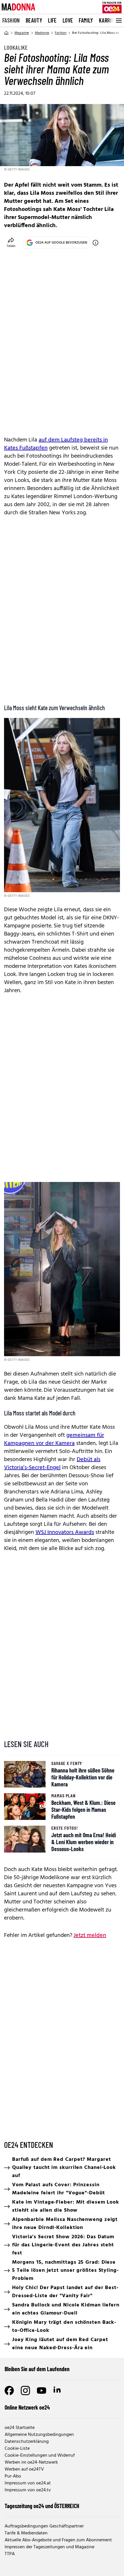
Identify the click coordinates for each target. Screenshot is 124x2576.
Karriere (109, 20)
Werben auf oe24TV (24, 2469)
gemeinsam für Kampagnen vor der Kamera (54, 1439)
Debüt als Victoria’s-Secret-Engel (52, 1464)
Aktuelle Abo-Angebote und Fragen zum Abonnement (58, 2540)
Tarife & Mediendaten (26, 2533)
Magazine (22, 33)
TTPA (10, 2554)
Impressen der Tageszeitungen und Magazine (49, 2547)
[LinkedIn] (58, 2391)
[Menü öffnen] (118, 21)
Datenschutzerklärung (27, 2442)
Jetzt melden (90, 1935)
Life (52, 20)
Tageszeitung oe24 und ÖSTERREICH (42, 2506)
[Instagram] (25, 2391)
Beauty (34, 20)
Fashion (11, 20)
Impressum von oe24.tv (28, 2490)
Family (86, 20)
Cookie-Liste (17, 2449)
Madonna (42, 33)
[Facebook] (9, 2391)
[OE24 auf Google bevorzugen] (95, 243)
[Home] (6, 33)
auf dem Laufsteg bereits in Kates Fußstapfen (56, 444)
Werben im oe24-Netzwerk (31, 2462)
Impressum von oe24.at (28, 2483)
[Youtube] (42, 2391)
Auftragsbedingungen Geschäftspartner (44, 2526)
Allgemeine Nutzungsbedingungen (39, 2435)
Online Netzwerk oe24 (27, 2407)
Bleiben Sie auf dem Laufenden (37, 2369)
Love (68, 20)
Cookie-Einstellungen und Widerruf (40, 2456)
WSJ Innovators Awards (65, 1532)
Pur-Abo (13, 2476)
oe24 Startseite (20, 2428)
